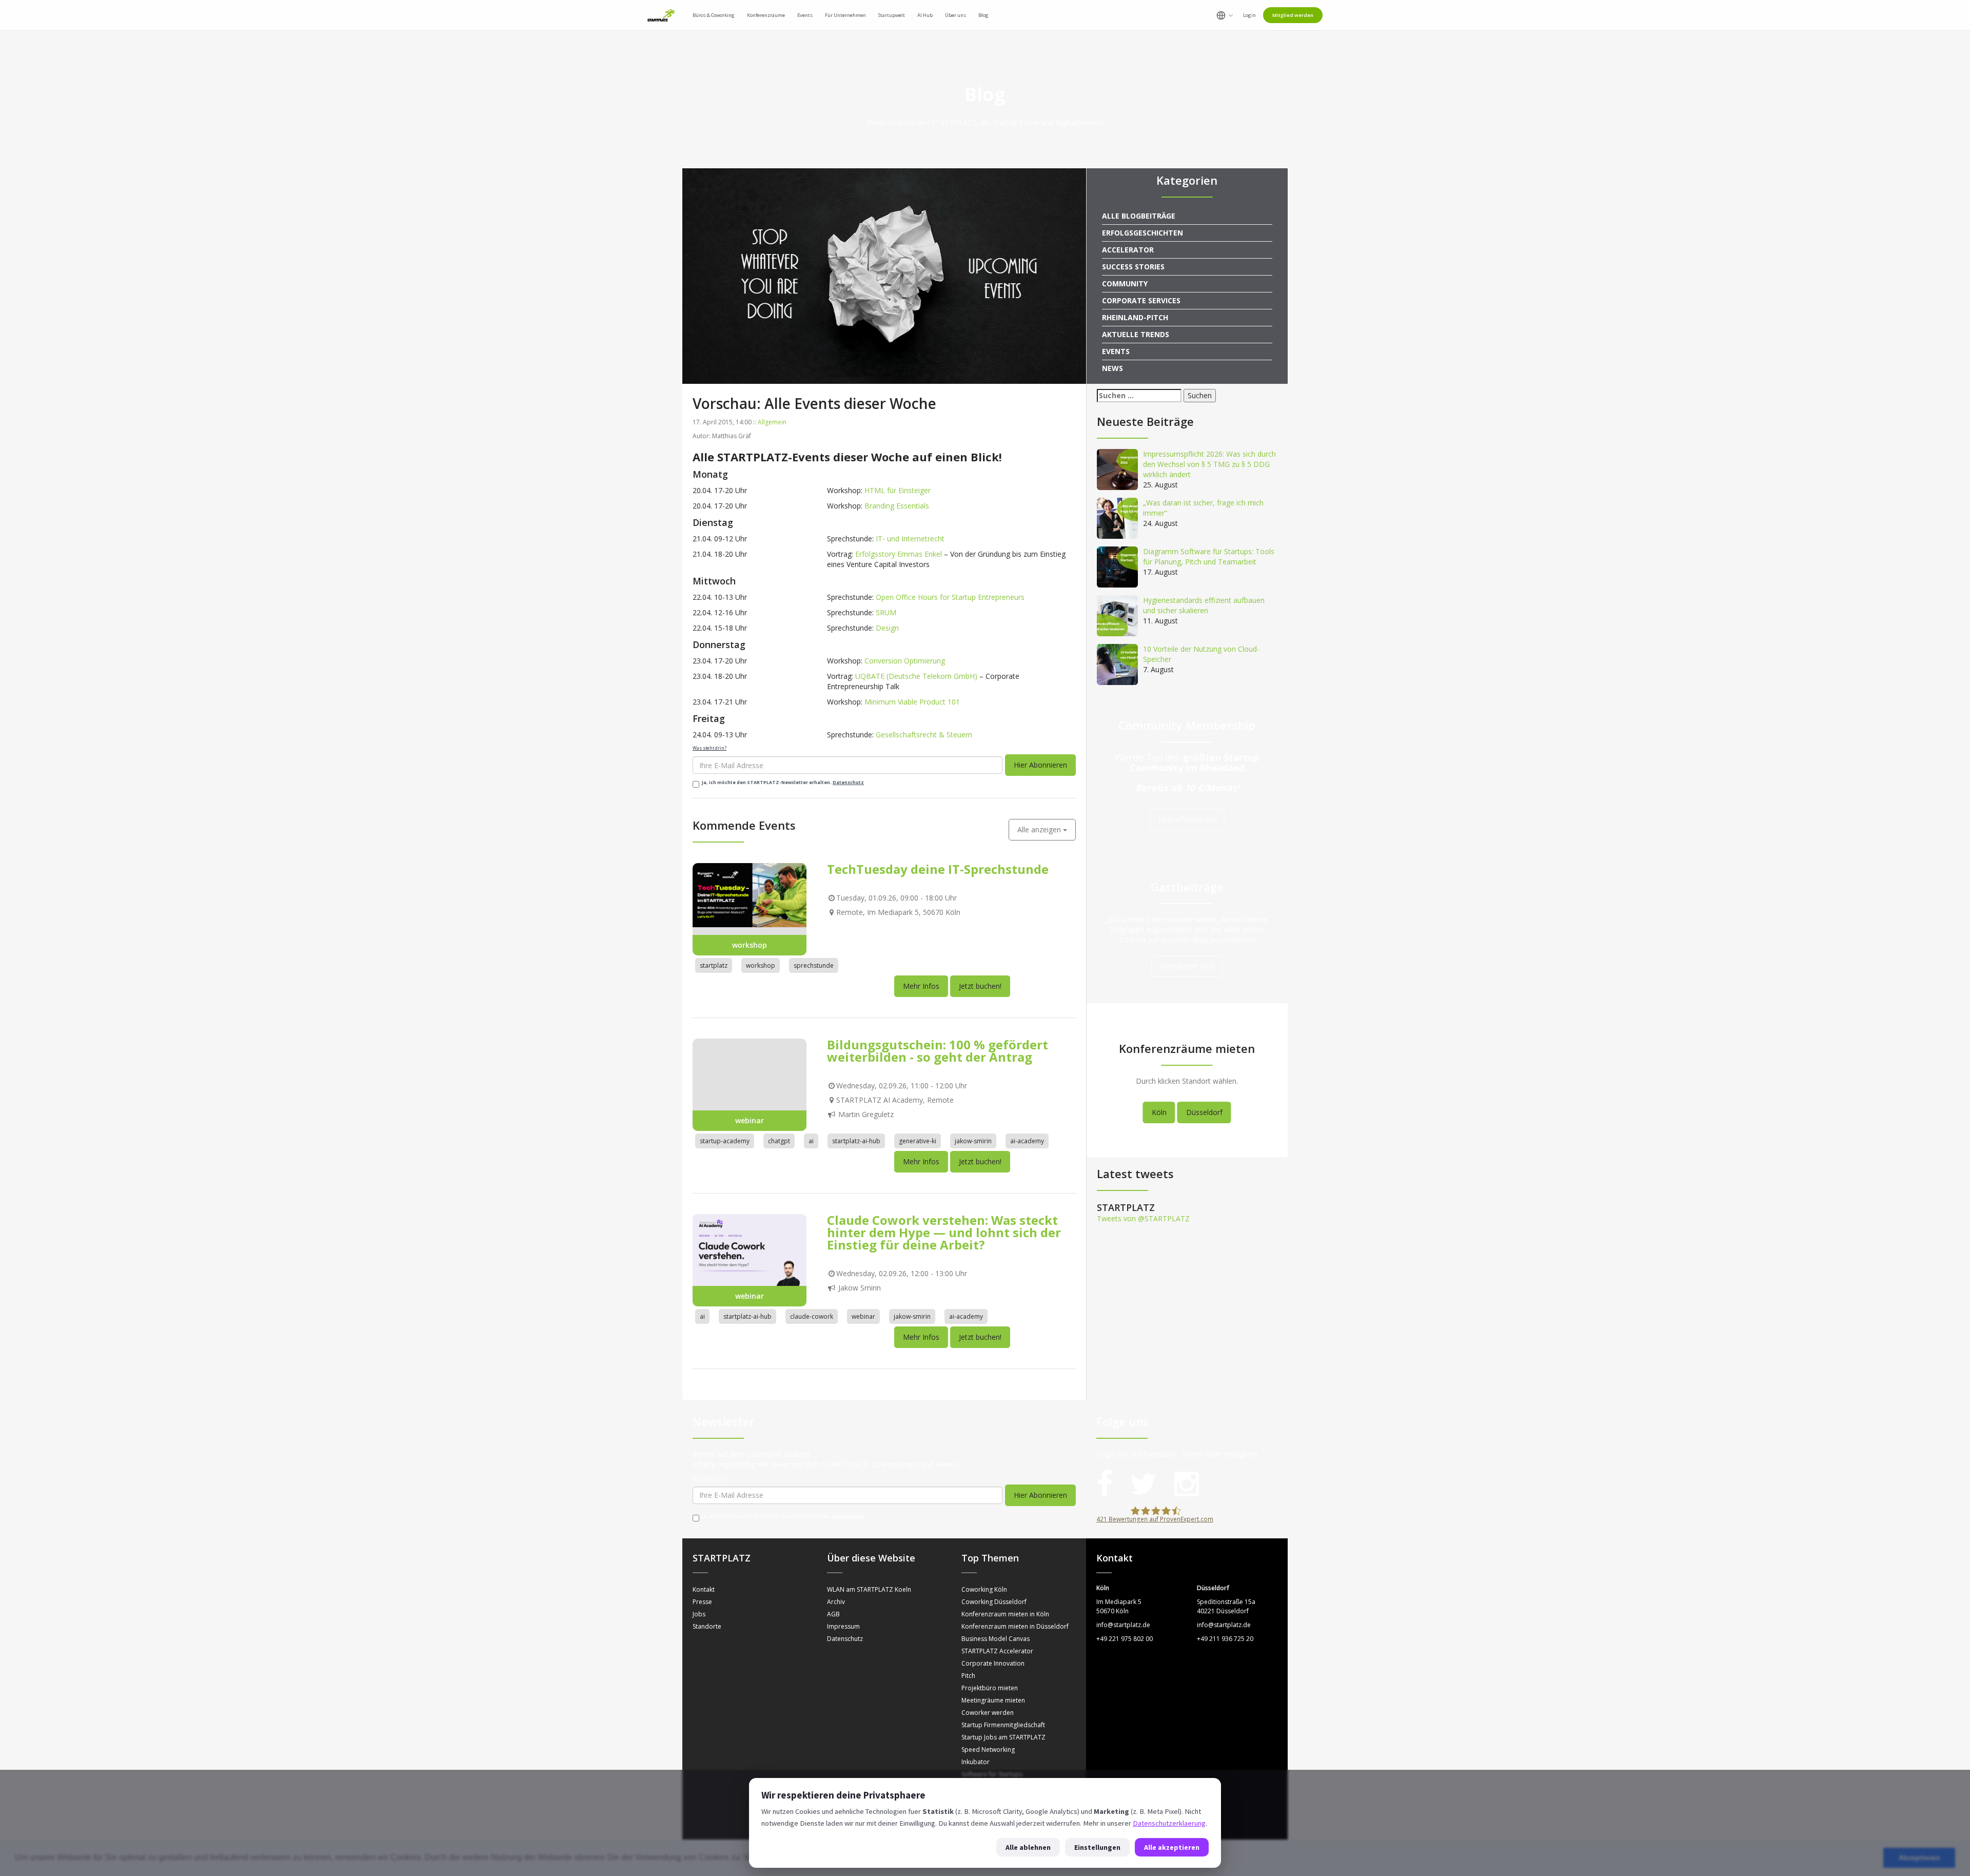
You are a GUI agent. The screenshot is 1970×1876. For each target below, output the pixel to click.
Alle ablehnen (1028, 1847)
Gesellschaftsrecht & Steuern (924, 735)
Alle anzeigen (1040, 868)
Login (1249, 15)
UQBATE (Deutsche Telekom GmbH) (916, 676)
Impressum (843, 1665)
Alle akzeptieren (1172, 1847)
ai (811, 1179)
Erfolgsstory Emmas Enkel (899, 554)
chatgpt (779, 1179)
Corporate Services (1141, 300)
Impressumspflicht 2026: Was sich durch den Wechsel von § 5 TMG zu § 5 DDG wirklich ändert (1209, 464)
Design (887, 628)
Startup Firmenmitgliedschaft (1003, 1763)
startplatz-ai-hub (856, 1179)
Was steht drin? (710, 748)
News (1112, 368)
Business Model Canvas (996, 1677)
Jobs (699, 1653)
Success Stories (1133, 267)
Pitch (968, 1714)
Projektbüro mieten (990, 1726)
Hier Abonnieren (1040, 765)
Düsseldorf (1204, 1112)
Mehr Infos (921, 1024)
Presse (702, 1640)
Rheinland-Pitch (1135, 317)
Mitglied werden (1293, 15)
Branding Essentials (897, 506)
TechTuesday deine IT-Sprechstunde (938, 907)
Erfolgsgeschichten (1142, 233)
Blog (983, 15)
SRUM (886, 612)
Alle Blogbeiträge (1139, 216)
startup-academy (725, 1179)
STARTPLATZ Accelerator (997, 1689)
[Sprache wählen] (1225, 15)
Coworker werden (988, 1751)
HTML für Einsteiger (898, 490)
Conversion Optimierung (905, 661)
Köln (1159, 1112)
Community (1125, 284)
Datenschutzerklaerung (1169, 1823)
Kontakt (704, 1628)
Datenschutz (848, 783)
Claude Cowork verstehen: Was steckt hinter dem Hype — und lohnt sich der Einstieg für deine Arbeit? (944, 1271)
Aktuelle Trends (1136, 334)
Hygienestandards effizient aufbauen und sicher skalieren (1204, 605)
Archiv (836, 1640)
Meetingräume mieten (993, 1739)
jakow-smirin (973, 1179)
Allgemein (772, 422)
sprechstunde (814, 1004)
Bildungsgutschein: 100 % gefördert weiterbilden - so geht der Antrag (938, 1089)
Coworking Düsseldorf (994, 1640)
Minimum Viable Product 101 (912, 702)
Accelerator (1128, 250)
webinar (863, 1355)
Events (1116, 351)
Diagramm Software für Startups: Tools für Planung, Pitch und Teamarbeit (1209, 556)
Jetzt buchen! (980, 1024)
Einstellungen (1097, 1847)
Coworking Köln (984, 1628)
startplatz (714, 1004)
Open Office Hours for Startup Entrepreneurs (950, 597)
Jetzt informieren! (1187, 820)
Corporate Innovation (993, 1702)
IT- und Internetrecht (910, 539)
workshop (761, 1004)
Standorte (707, 1665)
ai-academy (1027, 1179)
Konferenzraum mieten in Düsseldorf (1015, 1665)
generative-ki (918, 1179)
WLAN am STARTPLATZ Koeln (869, 1628)
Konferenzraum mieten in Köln (1005, 1653)
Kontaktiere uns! (1187, 966)
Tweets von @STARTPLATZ (1143, 1218)
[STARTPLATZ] (661, 15)
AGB (833, 1653)
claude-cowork (812, 1355)
